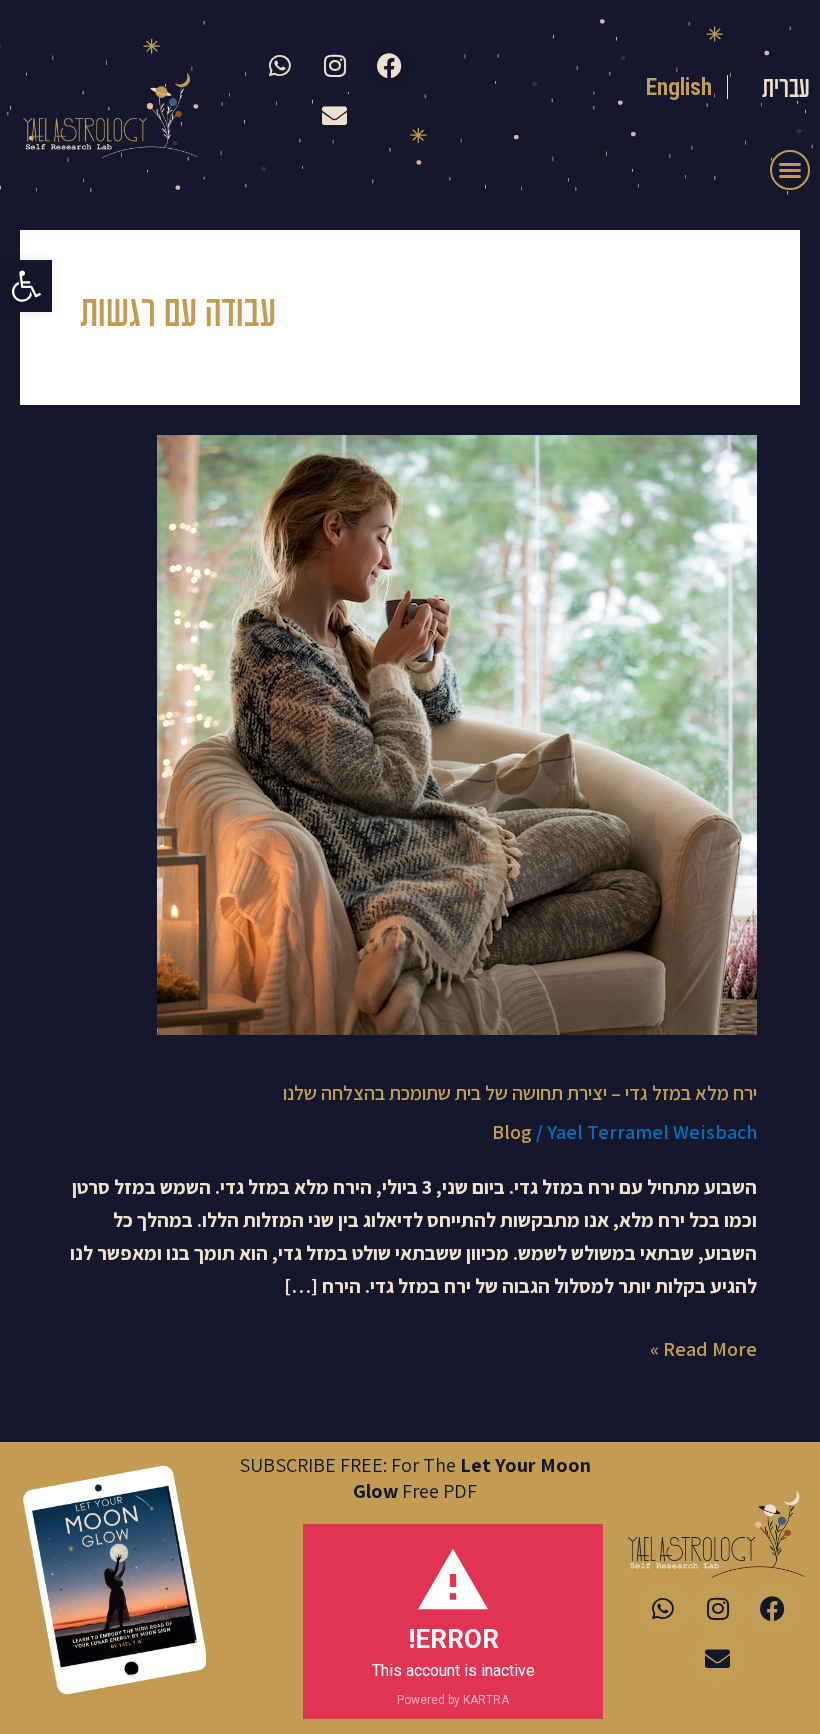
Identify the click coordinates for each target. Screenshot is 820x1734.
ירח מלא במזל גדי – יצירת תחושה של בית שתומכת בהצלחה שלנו (520, 1093)
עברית (786, 90)
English (679, 87)
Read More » (703, 1347)
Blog (512, 1132)
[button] (26, 286)
